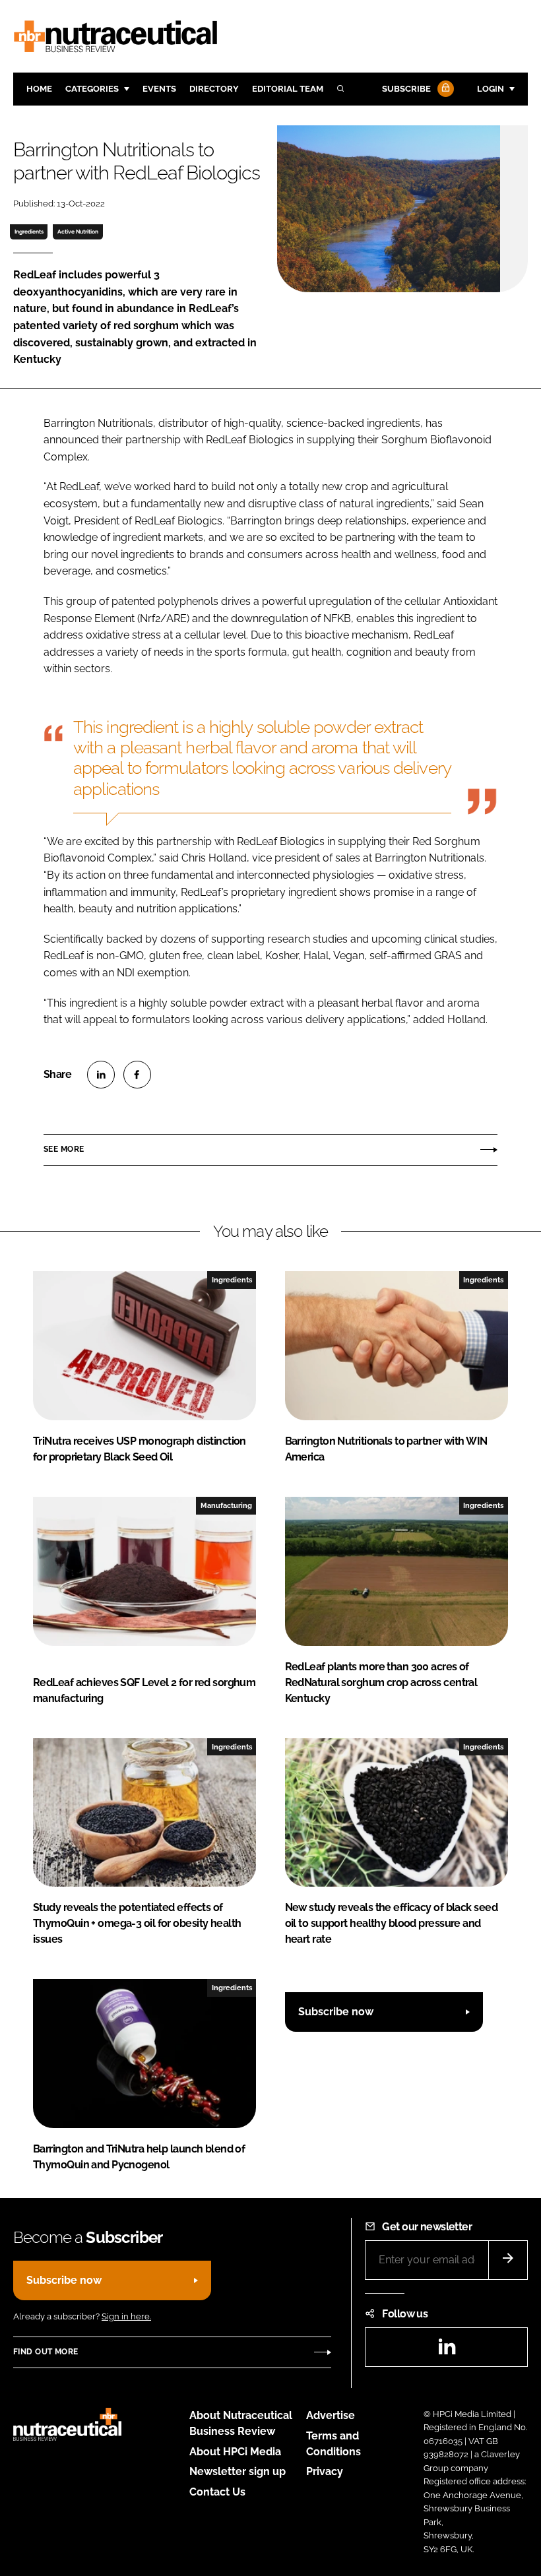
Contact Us (217, 2492)
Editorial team (288, 89)
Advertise (331, 2415)
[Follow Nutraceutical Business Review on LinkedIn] (447, 2351)
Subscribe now (336, 2012)
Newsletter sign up (238, 2471)
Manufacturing (226, 1505)
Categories (92, 89)
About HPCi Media (235, 2452)
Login (491, 89)
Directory (214, 89)
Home (39, 89)
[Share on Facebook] (137, 1075)
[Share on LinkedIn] (101, 1075)
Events (159, 89)
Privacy (325, 2471)
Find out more (46, 2352)
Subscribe (406, 89)
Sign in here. (126, 2316)
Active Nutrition (78, 232)
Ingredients (29, 232)
